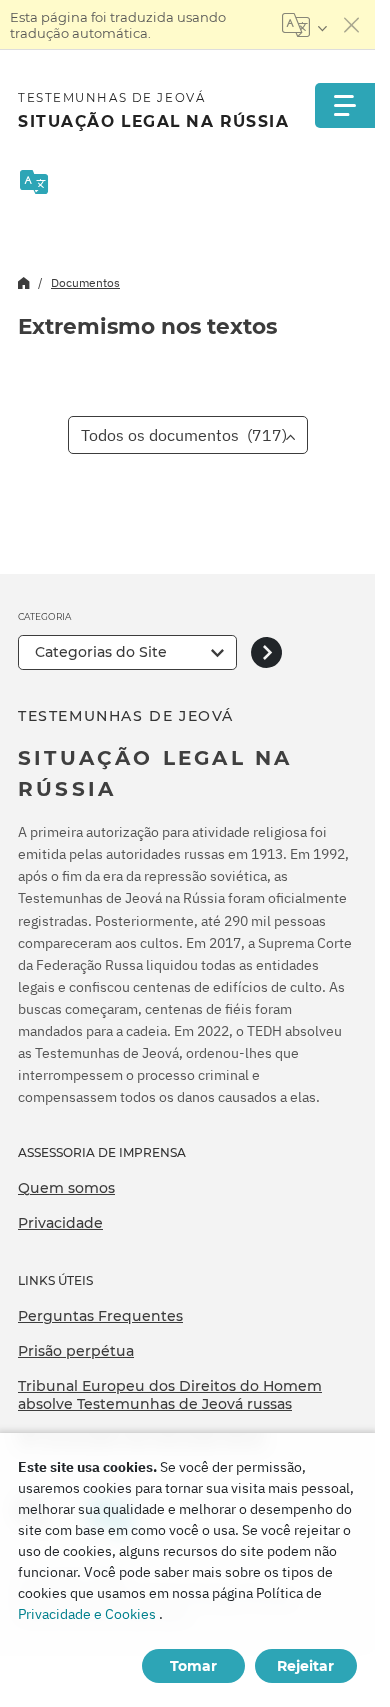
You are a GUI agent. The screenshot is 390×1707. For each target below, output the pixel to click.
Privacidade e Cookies (87, 1614)
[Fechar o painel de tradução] (352, 25)
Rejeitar (305, 1666)
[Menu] (345, 105)
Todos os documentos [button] (184, 435)
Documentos (85, 282)
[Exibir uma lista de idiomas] (304, 25)
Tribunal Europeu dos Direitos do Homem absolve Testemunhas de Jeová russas (170, 1395)
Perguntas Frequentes (100, 1316)
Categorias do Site (101, 652)
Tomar (193, 1666)
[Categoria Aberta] (266, 652)
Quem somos (66, 1188)
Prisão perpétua (76, 1351)
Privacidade (60, 1223)
